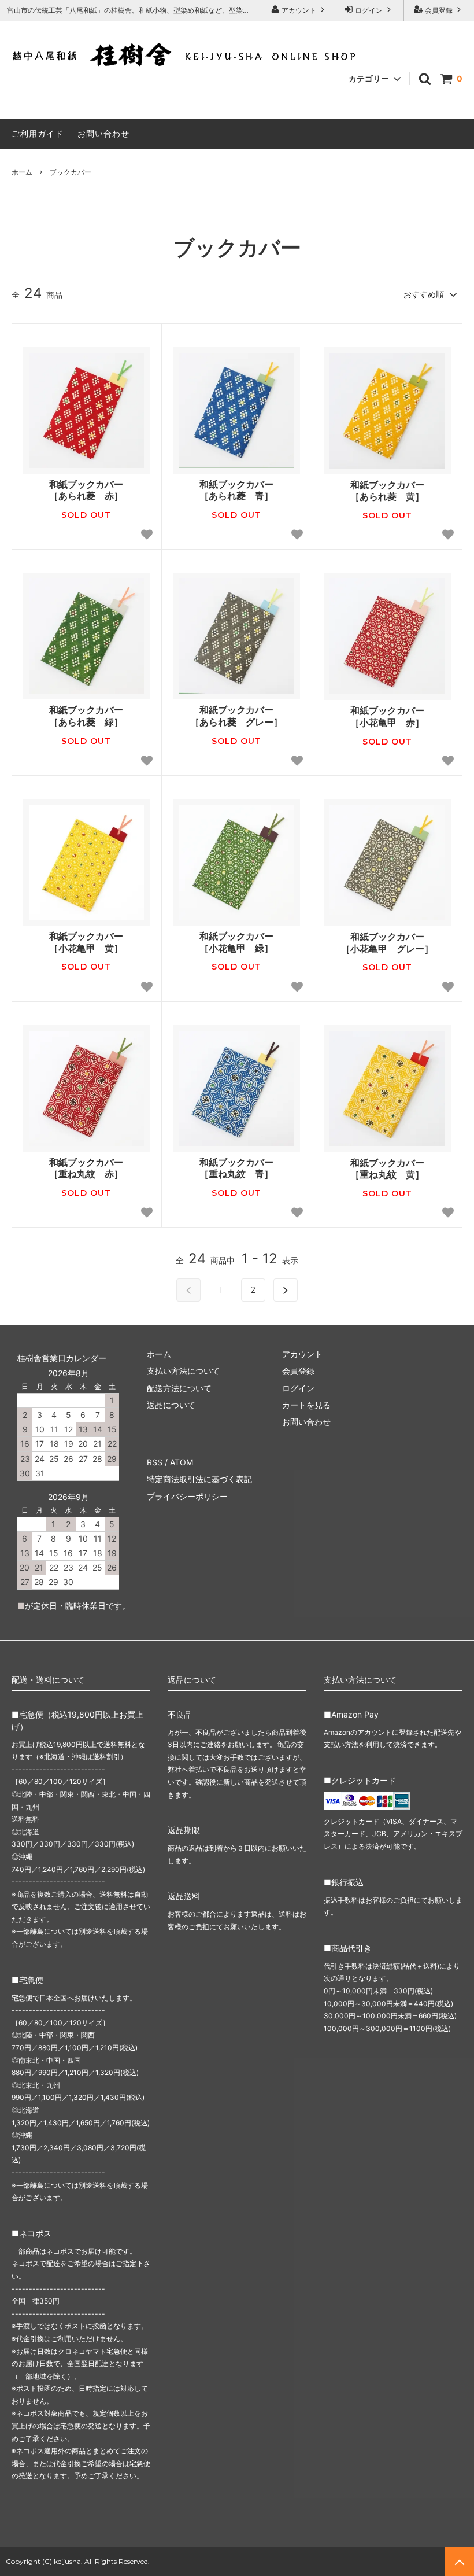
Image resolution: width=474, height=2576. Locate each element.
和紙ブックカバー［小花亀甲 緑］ (236, 942)
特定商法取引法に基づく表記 (199, 1479)
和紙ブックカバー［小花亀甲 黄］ (86, 942)
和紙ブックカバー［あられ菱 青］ (236, 490)
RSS (155, 1462)
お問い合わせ (103, 133)
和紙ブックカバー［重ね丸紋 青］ (236, 1168)
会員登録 (439, 10)
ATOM (182, 1462)
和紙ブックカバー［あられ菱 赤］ (86, 490)
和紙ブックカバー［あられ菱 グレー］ (236, 716)
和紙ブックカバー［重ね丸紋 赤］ (86, 1168)
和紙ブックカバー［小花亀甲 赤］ (387, 716)
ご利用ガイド (38, 133)
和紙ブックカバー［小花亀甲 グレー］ (387, 943)
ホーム (22, 172)
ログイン (369, 10)
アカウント (299, 10)
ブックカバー (71, 172)
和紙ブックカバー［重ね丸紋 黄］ (387, 1169)
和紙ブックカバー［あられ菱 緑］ (86, 716)
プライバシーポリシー (187, 1496)
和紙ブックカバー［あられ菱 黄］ (387, 491)
